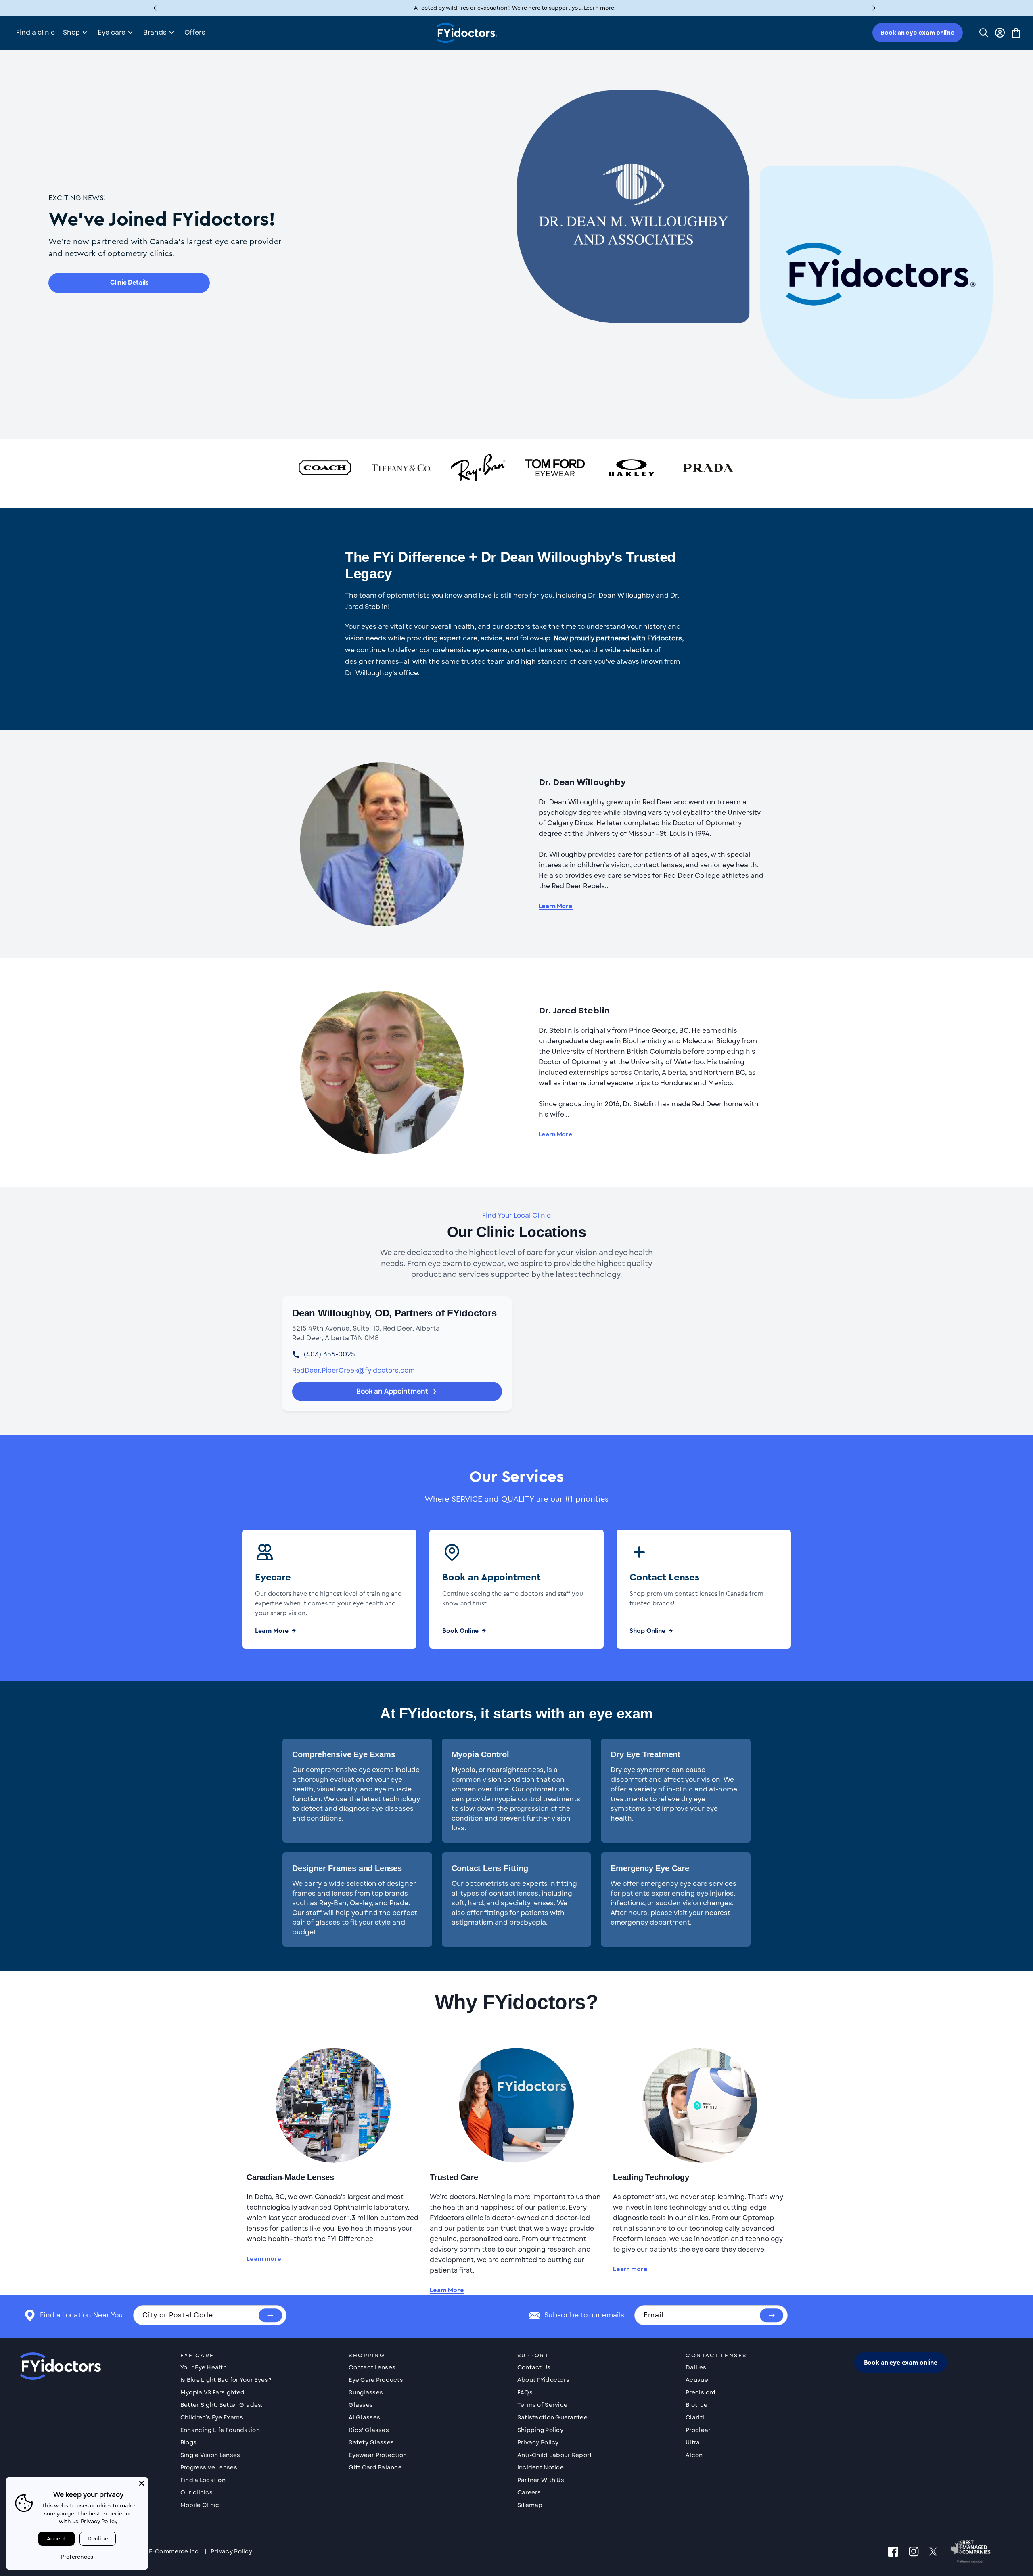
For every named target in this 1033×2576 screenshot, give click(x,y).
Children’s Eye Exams (212, 2417)
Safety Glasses (371, 2442)
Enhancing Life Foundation (220, 2430)
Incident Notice (541, 2467)
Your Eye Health (204, 2367)
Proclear (698, 2430)
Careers (529, 2492)
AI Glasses (364, 2417)
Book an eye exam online (918, 33)
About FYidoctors (543, 2380)
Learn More (556, 906)
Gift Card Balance (375, 2467)
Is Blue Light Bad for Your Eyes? (226, 2380)
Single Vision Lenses (210, 2455)
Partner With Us (541, 2480)
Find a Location (203, 2480)
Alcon (694, 2455)
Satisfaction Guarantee (552, 2417)
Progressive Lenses (209, 2467)
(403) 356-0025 (329, 1354)
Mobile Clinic (200, 2505)
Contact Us (534, 2367)
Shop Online (647, 1631)
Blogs (188, 2442)
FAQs (525, 2392)
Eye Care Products (376, 2380)
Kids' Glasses (369, 2430)
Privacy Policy (538, 2442)
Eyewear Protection (378, 2455)
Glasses (361, 2405)
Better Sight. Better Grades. (222, 2405)
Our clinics (197, 2492)
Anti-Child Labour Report (555, 2455)
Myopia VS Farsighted (213, 2392)
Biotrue (696, 2405)
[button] (874, 8)
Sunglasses (366, 2392)
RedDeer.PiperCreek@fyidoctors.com (353, 1370)
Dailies (696, 2367)
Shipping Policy (540, 2430)
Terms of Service (542, 2405)
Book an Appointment (392, 1391)
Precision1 (700, 2392)
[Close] (142, 2483)
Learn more (264, 2259)
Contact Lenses (372, 2367)
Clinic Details (129, 283)
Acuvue (697, 2380)
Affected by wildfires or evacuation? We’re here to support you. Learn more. (515, 8)
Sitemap (530, 2505)
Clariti (695, 2417)
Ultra (693, 2442)
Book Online (460, 1631)
